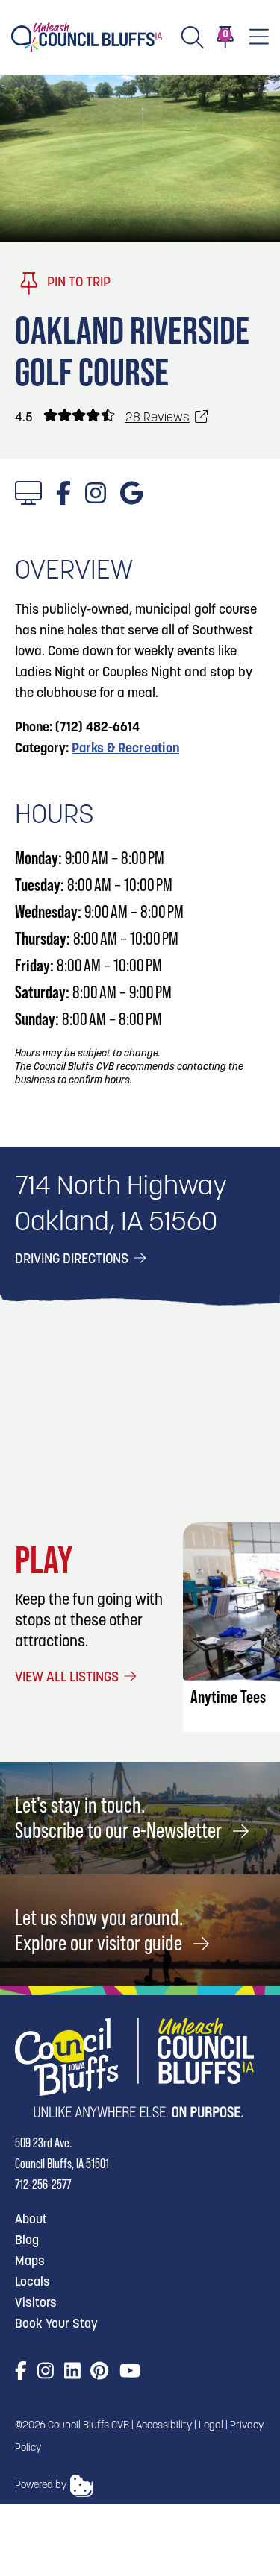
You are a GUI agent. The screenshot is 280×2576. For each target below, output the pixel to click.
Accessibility (164, 2426)
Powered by (41, 2485)
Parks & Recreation (125, 749)
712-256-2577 (43, 2184)
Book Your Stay (56, 2324)
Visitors (36, 2303)
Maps (30, 2262)
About (31, 2220)
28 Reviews (158, 418)
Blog (27, 2241)
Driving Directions (73, 1260)
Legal (211, 2426)
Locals (32, 2283)
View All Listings (68, 1678)
